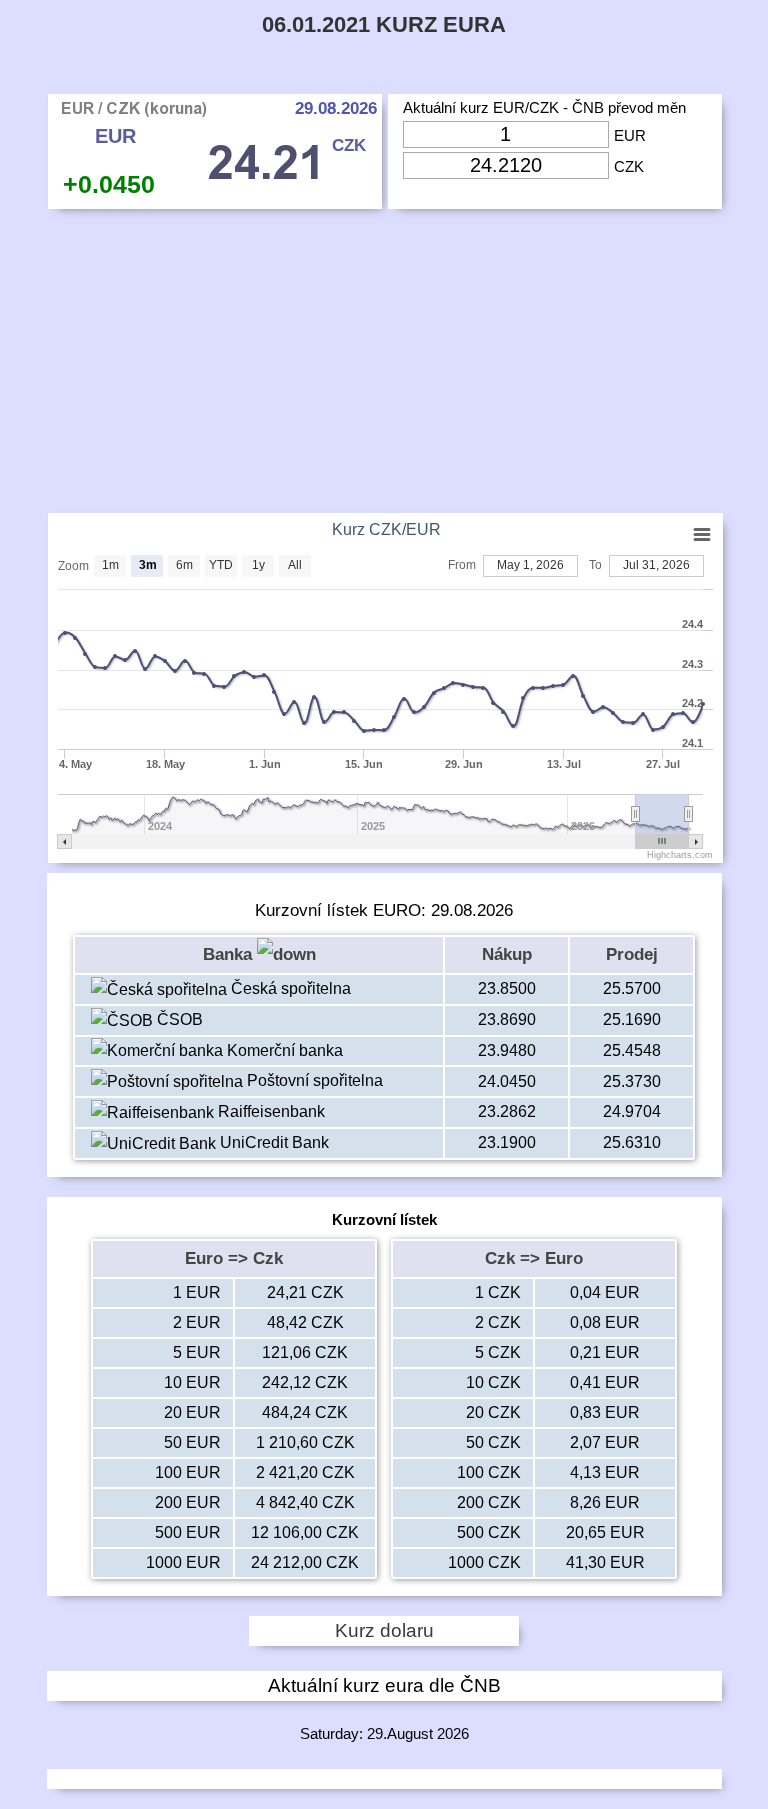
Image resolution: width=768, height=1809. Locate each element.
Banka (230, 954)
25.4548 (632, 1050)
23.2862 (507, 1111)
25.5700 (632, 988)
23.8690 (507, 1019)
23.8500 (507, 988)
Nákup (507, 954)
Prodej (632, 954)
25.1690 (632, 1019)
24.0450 (507, 1081)
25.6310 (632, 1142)
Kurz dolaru (384, 1630)
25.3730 (632, 1081)
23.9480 (507, 1050)
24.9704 (632, 1111)
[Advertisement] (384, 366)
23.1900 (507, 1142)
